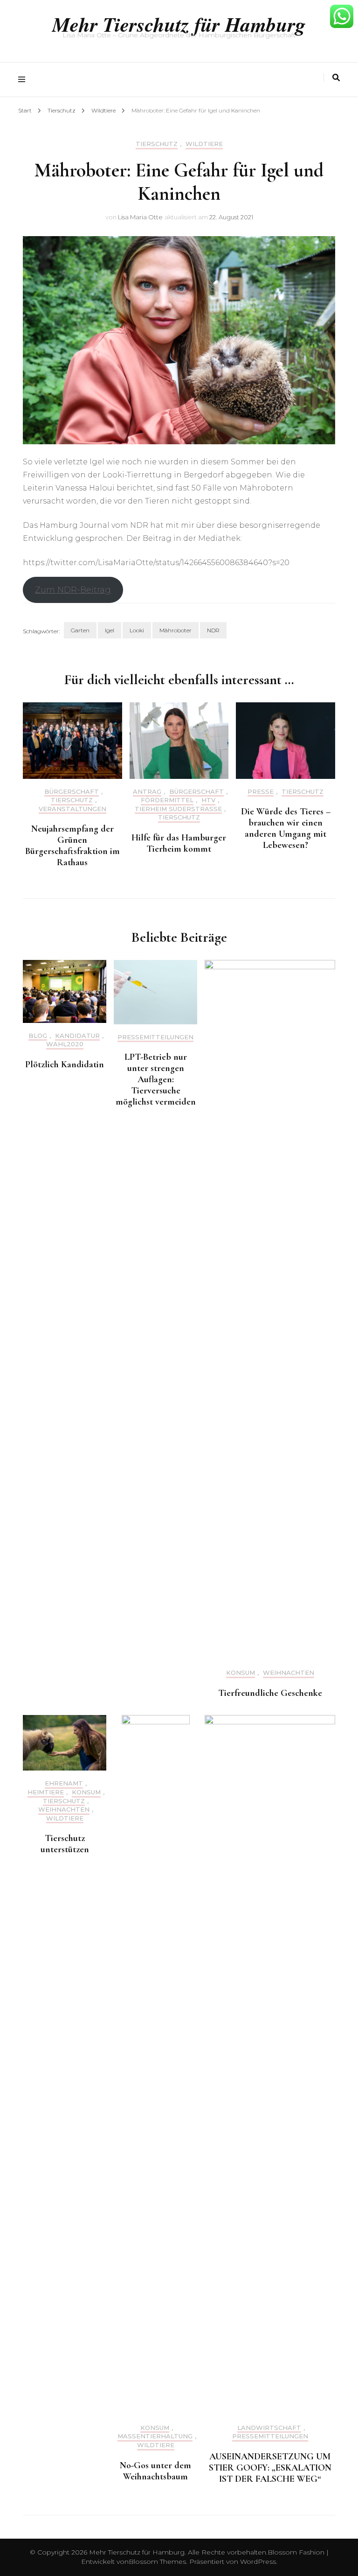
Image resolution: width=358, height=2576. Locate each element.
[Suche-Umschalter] (336, 78)
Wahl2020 (65, 1044)
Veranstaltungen (72, 809)
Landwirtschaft (269, 2428)
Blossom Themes (157, 2562)
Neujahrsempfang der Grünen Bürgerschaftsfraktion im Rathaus (72, 846)
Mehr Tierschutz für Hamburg (179, 24)
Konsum (241, 1673)
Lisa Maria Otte (140, 217)
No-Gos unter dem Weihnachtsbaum (155, 2471)
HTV (208, 800)
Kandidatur (77, 1036)
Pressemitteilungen (155, 1037)
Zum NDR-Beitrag (73, 590)
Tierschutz (157, 144)
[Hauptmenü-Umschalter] (24, 80)
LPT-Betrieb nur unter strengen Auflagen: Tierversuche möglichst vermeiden (156, 1079)
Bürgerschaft (72, 792)
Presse (261, 792)
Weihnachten (289, 1673)
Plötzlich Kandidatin (65, 1064)
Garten (80, 630)
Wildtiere (204, 144)
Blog (38, 1036)
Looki (137, 630)
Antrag (147, 792)
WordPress (258, 2562)
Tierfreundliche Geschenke (270, 1693)
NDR (213, 630)
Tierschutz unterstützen (65, 1844)
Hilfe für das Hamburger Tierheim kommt (179, 843)
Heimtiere (46, 1792)
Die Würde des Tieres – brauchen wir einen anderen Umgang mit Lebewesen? (286, 828)
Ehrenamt (64, 1783)
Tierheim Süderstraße (178, 809)
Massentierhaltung (155, 2436)
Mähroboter (176, 630)
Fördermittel (167, 800)
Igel (110, 630)
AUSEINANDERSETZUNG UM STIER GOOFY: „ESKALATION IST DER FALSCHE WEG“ (270, 2468)
